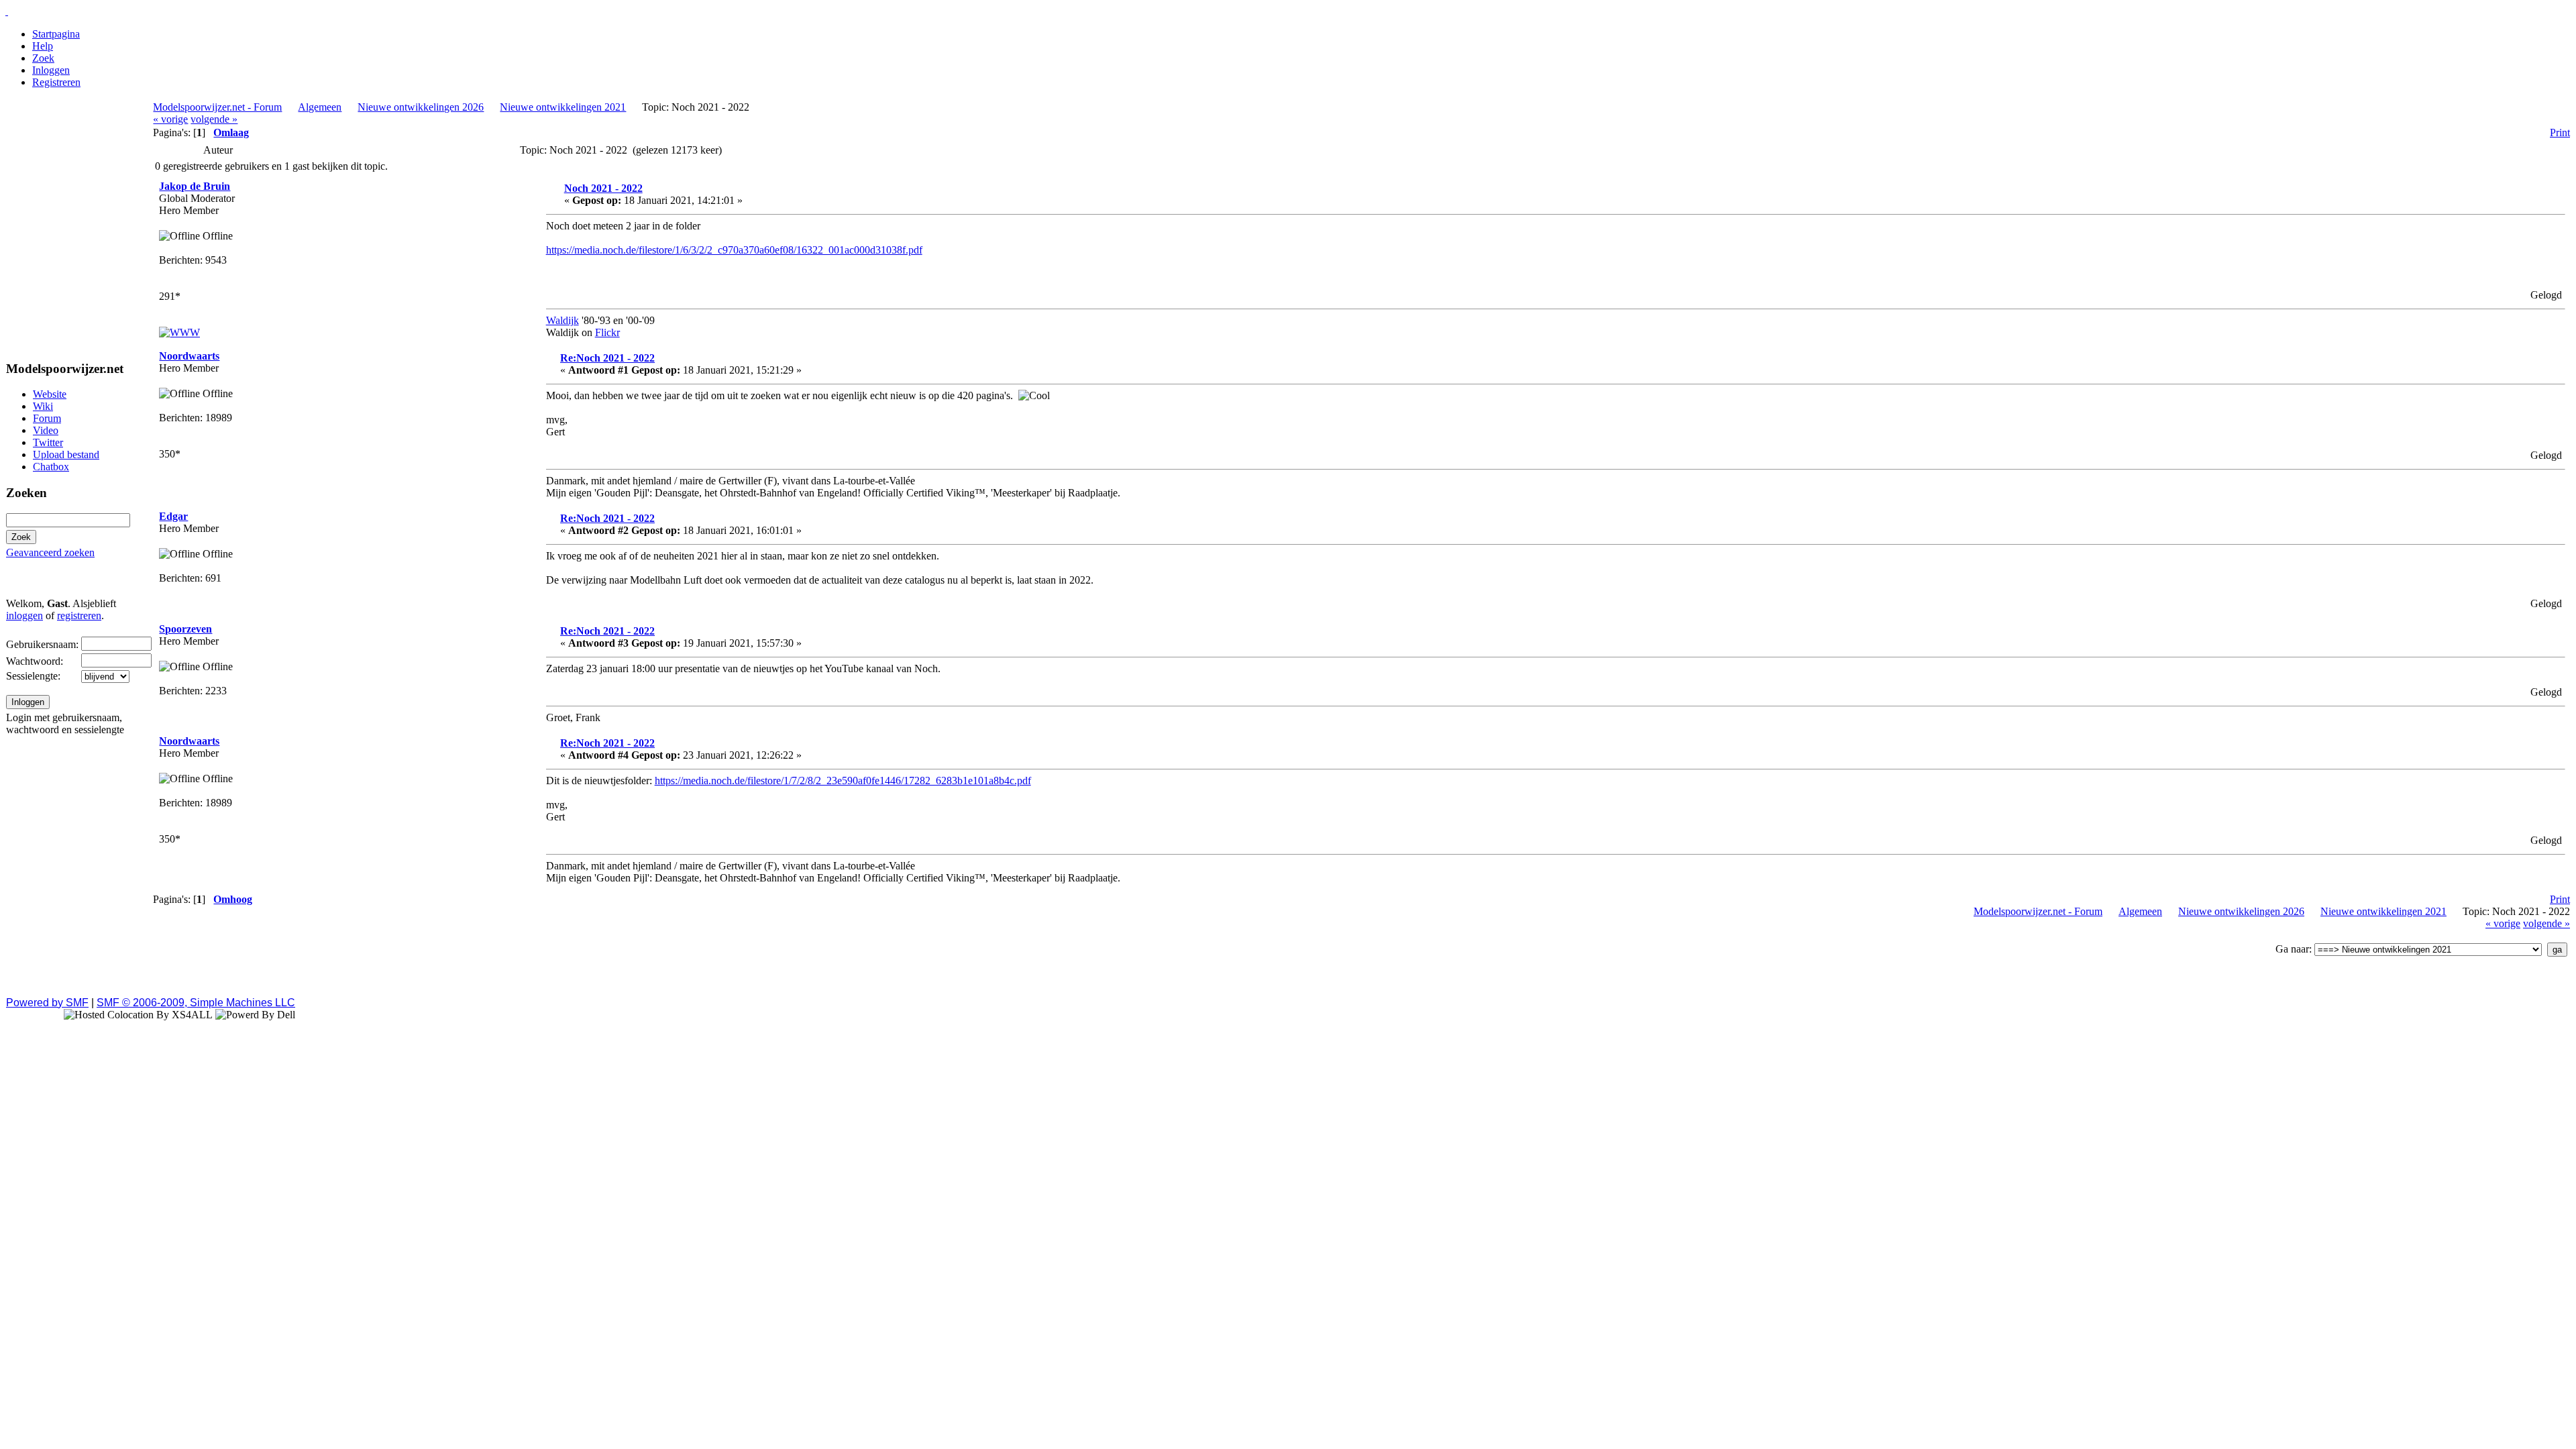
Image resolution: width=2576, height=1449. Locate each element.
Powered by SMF (47, 1003)
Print (2560, 132)
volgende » (214, 119)
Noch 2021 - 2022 (603, 188)
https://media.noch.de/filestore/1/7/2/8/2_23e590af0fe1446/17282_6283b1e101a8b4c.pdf (843, 781)
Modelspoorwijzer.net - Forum (217, 107)
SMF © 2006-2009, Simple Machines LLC (196, 1003)
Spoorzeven (185, 629)
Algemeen (320, 107)
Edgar (173, 516)
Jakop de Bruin (195, 186)
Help (43, 46)
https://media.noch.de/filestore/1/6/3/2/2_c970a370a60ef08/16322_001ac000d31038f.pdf (734, 250)
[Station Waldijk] (179, 332)
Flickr (607, 332)
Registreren (56, 82)
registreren (79, 615)
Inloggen (51, 70)
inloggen (24, 615)
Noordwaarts (189, 356)
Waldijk (562, 320)
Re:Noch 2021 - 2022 (607, 358)
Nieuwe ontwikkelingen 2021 (563, 107)
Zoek (43, 58)
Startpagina (56, 34)
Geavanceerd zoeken (50, 552)
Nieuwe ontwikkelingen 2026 (421, 107)
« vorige (170, 119)
